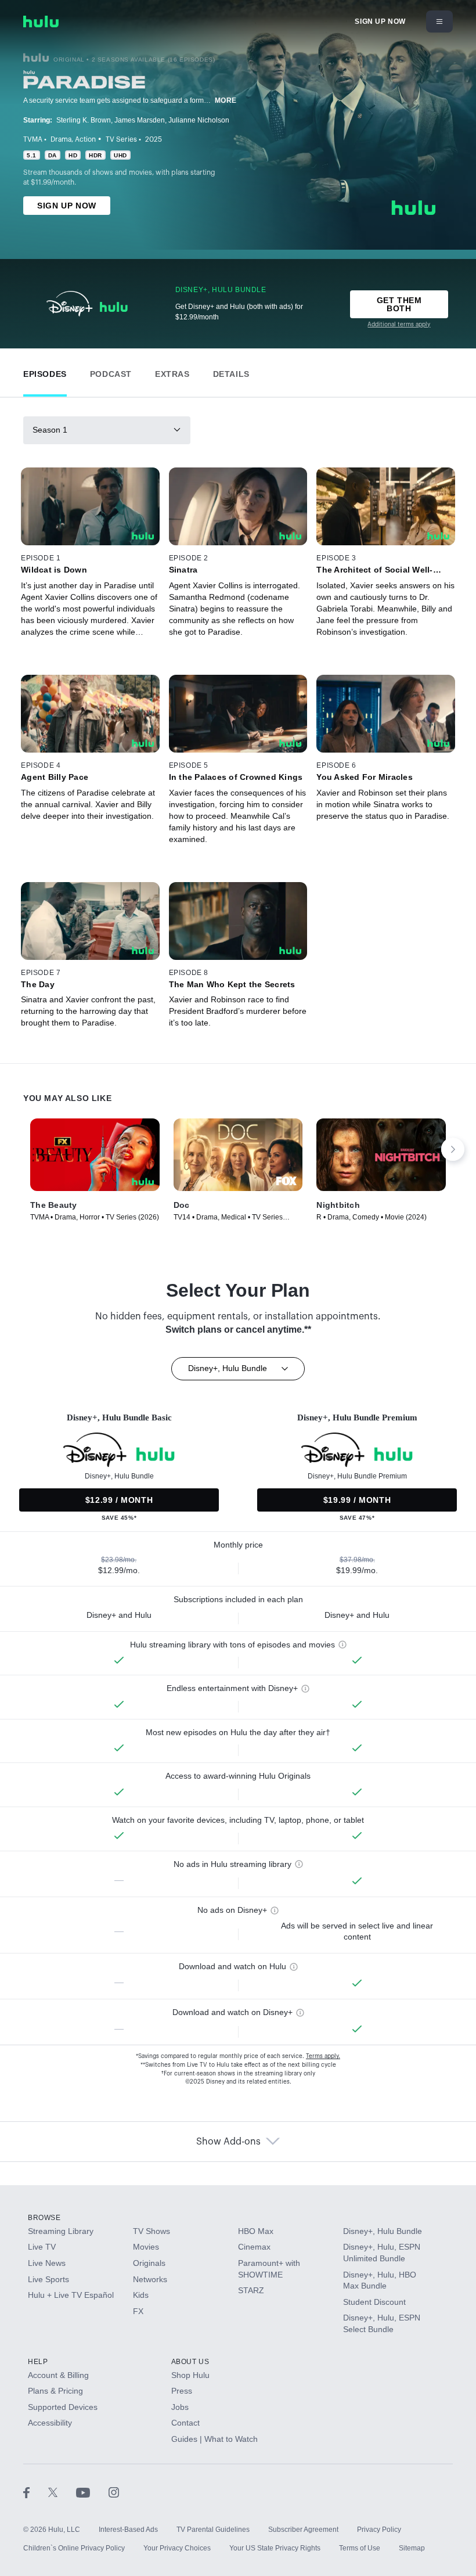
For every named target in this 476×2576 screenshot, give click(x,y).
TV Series (121, 139)
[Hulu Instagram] (114, 2492)
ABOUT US (190, 2362)
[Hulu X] (62, 2492)
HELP (38, 2362)
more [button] (226, 100)
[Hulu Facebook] (36, 2492)
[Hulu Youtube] (92, 2492)
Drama (61, 139)
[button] (45, 371)
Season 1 (50, 430)
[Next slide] (453, 1149)
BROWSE (44, 2218)
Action (85, 139)
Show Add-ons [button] (228, 2142)
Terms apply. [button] (323, 2056)
